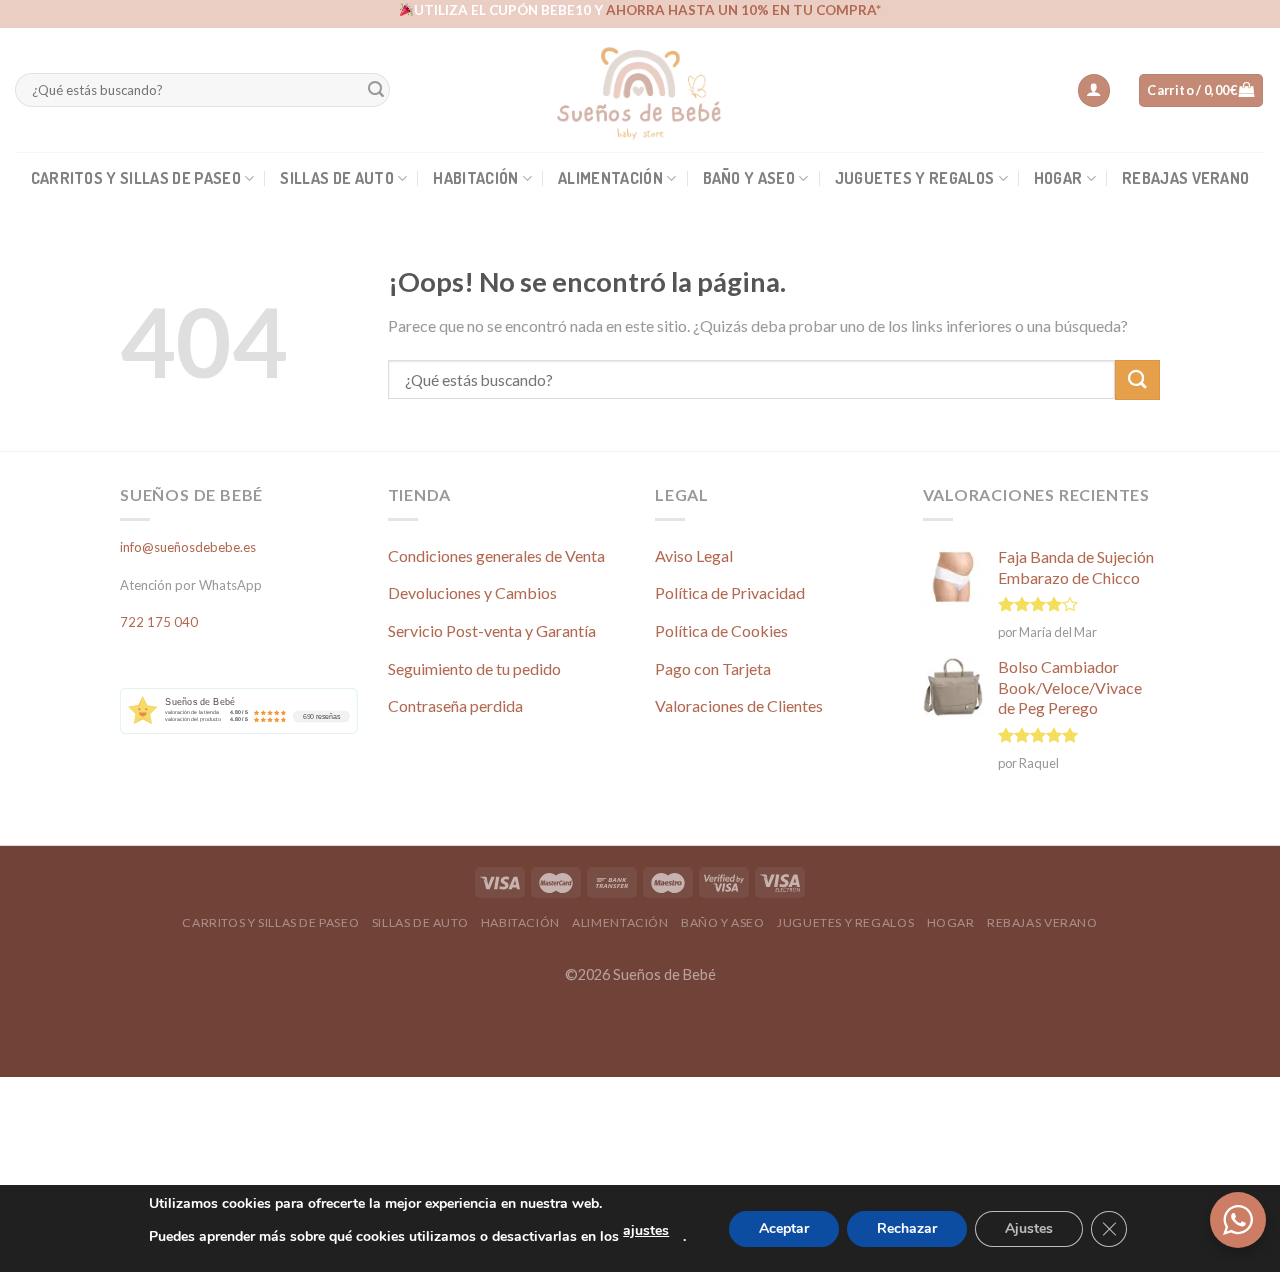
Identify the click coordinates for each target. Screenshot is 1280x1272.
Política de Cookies (721, 630)
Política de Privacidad (730, 592)
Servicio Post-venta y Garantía (492, 630)
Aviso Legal (694, 555)
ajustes (646, 1230)
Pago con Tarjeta (713, 668)
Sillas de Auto (336, 178)
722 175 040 (159, 622)
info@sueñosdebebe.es (188, 547)
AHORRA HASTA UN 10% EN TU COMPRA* (743, 10)
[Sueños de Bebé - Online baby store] (640, 90)
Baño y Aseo (749, 178)
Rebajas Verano (1185, 178)
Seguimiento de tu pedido (474, 668)
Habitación (475, 178)
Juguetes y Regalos (915, 178)
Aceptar (784, 1228)
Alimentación (610, 178)
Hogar (1058, 178)
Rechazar (907, 1228)
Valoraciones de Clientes (739, 705)
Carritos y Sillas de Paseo (136, 178)
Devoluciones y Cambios (472, 592)
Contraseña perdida (455, 705)
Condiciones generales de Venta (496, 555)
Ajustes (1029, 1228)
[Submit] (376, 90)
